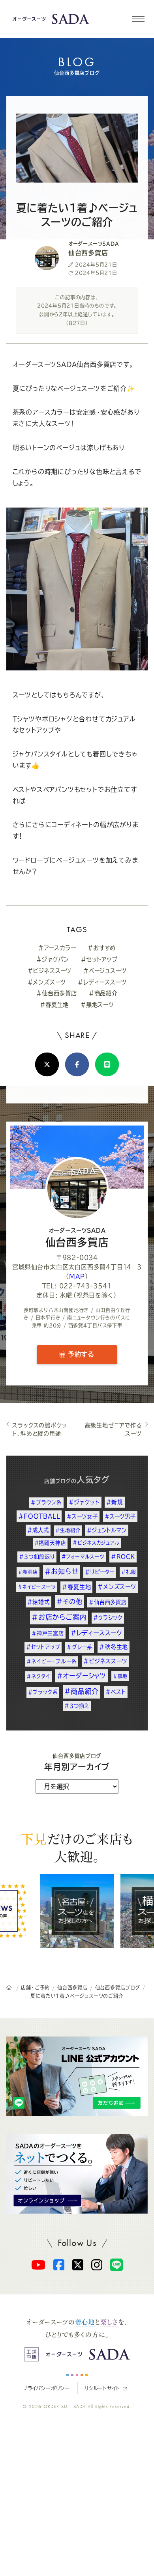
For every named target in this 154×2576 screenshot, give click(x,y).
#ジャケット (84, 1502)
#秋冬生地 (114, 1647)
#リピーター (100, 1572)
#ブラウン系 (46, 1502)
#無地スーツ (97, 1005)
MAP (77, 1276)
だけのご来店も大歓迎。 (77, 1847)
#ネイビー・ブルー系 (52, 1661)
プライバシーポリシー (46, 2388)
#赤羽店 (28, 1572)
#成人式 (38, 1530)
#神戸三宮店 (48, 1633)
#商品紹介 (103, 993)
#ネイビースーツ (37, 1587)
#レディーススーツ (102, 982)
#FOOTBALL (39, 1516)
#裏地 (120, 1676)
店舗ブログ (58, 1481)
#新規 (115, 1502)
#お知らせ (62, 1571)
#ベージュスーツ (105, 971)
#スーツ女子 (82, 1516)
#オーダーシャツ (82, 1676)
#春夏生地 (54, 1005)
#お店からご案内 (59, 1617)
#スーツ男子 (120, 1516)
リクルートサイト (102, 2388)
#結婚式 (38, 1602)
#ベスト (116, 1692)
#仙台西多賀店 (57, 993)
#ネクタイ (38, 1676)
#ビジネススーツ (50, 971)
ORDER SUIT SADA (65, 2406)
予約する (80, 1354)
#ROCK (123, 1557)
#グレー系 (80, 1647)
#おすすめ (102, 948)
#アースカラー (57, 948)
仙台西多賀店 (77, 1238)
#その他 (69, 1602)
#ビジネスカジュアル (96, 1543)
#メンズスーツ (47, 982)
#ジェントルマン (107, 1530)
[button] (138, 19)
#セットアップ (99, 959)
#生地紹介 (68, 1530)
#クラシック (108, 1618)
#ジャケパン (53, 959)
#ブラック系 (43, 1692)
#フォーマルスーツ (83, 1557)
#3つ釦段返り (37, 1557)
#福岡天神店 (50, 1543)
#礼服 (129, 1572)
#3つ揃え (77, 1706)
